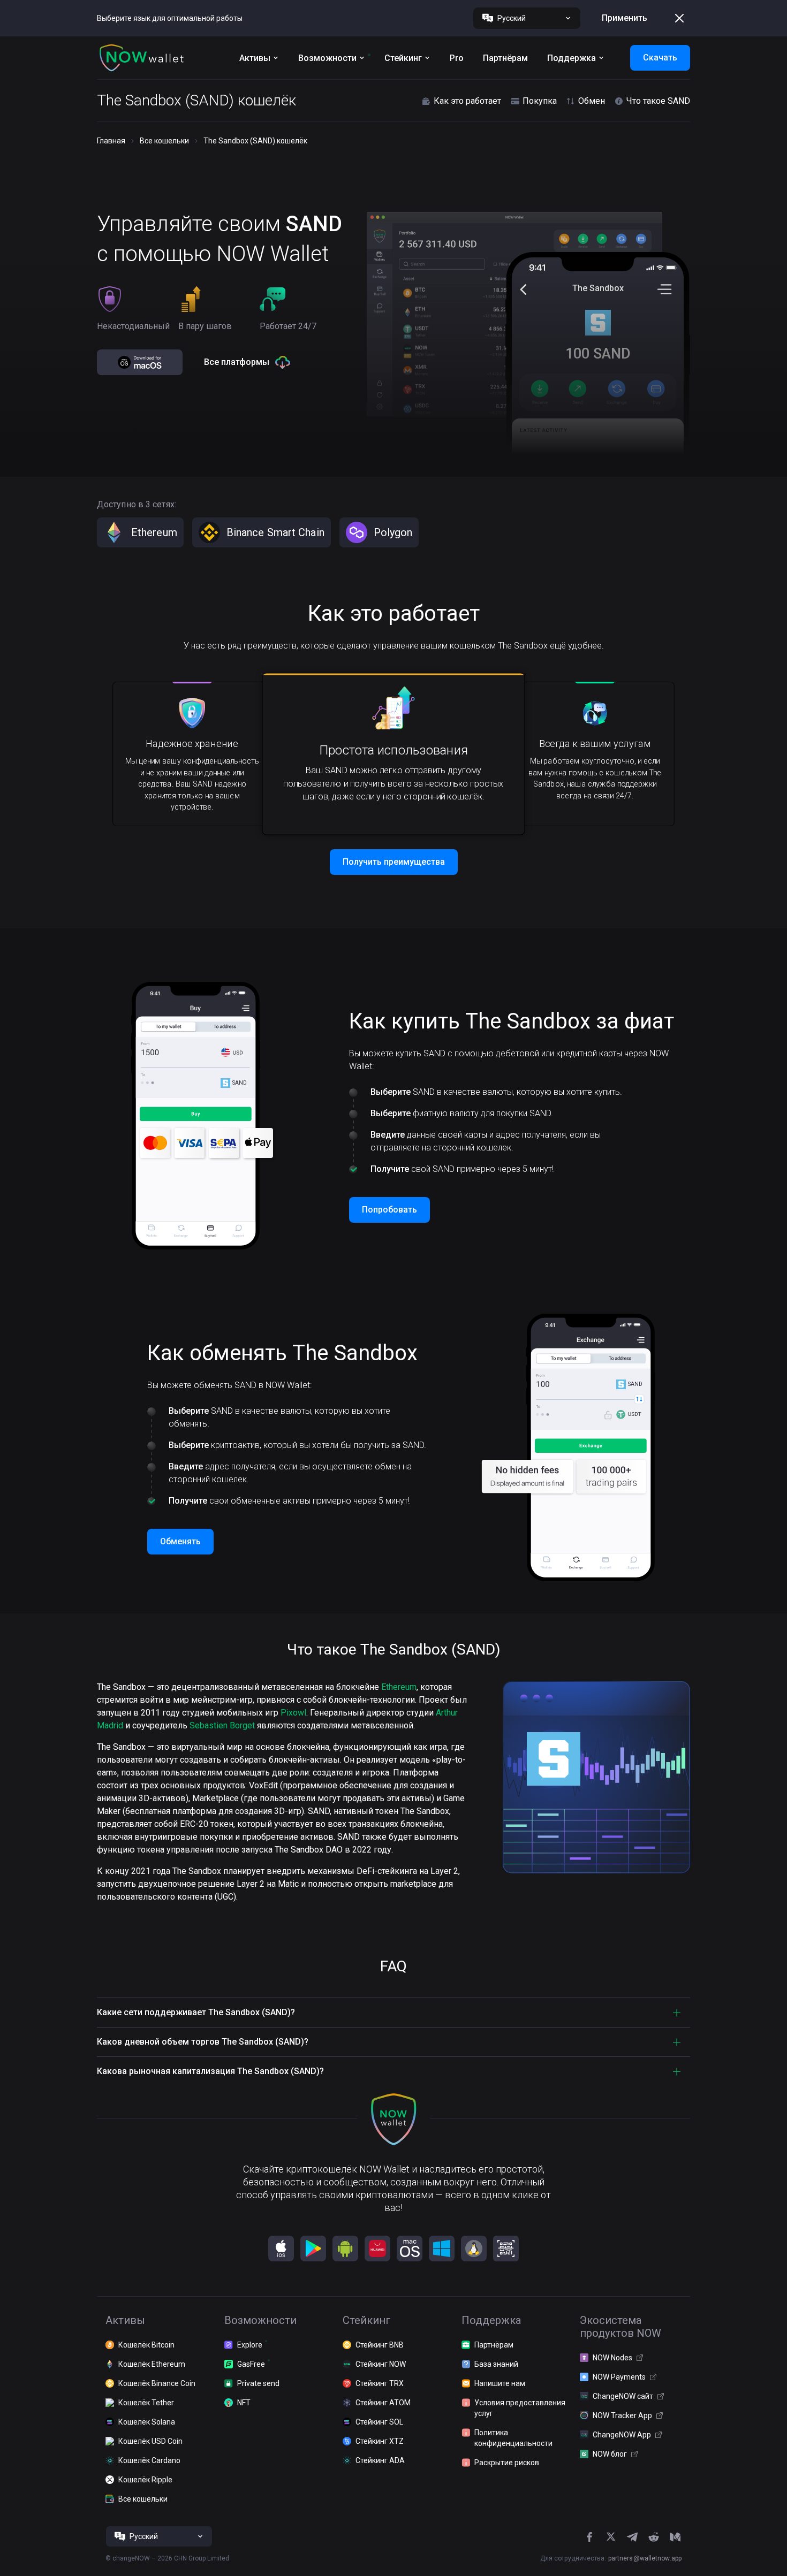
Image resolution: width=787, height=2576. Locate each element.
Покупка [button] (540, 101)
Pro (457, 58)
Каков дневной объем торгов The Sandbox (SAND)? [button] (203, 2042)
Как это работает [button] (467, 101)
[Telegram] (632, 2537)
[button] (142, 58)
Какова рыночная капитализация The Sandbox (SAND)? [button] (210, 2071)
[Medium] (675, 2537)
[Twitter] (611, 2537)
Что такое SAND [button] (658, 101)
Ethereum (399, 1687)
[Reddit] (654, 2537)
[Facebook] (589, 2537)
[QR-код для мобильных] (506, 2249)
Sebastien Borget (222, 1725)
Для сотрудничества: (611, 2558)
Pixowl (293, 1713)
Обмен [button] (592, 101)
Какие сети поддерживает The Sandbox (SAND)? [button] (196, 2012)
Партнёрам (505, 58)
